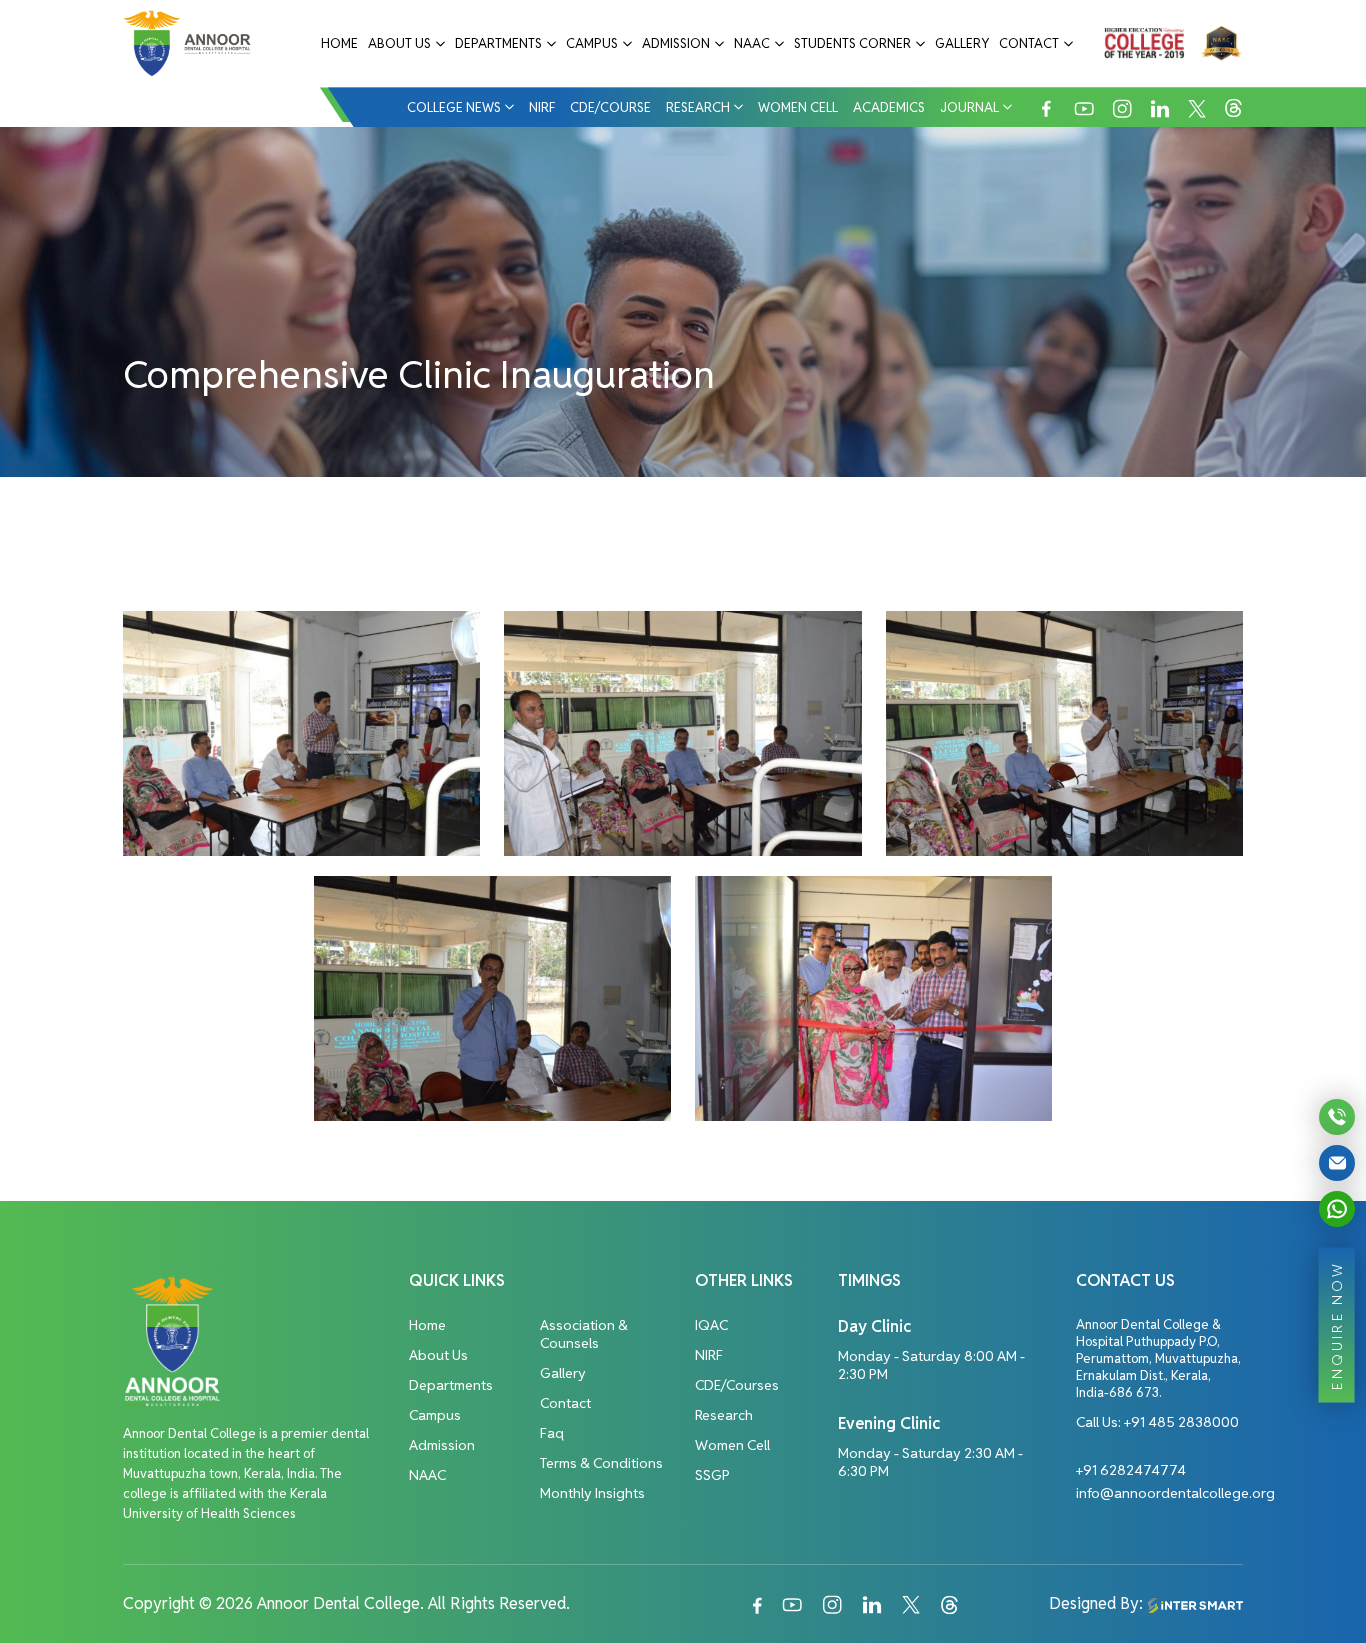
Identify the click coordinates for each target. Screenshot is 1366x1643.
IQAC (711, 1325)
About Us (399, 43)
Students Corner (852, 43)
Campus (592, 43)
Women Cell (798, 107)
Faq (552, 1433)
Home (339, 43)
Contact (1029, 43)
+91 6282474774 (1131, 1470)
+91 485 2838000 (1181, 1422)
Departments (498, 43)
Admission (676, 43)
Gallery (962, 43)
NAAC (752, 43)
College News (454, 107)
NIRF (542, 107)
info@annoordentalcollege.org (1175, 1493)
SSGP (712, 1475)
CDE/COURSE (610, 107)
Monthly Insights (592, 1493)
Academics (889, 107)
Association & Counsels (584, 1334)
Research (698, 107)
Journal (969, 107)
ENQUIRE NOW (1337, 1324)
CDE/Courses (737, 1385)
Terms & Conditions (601, 1463)
